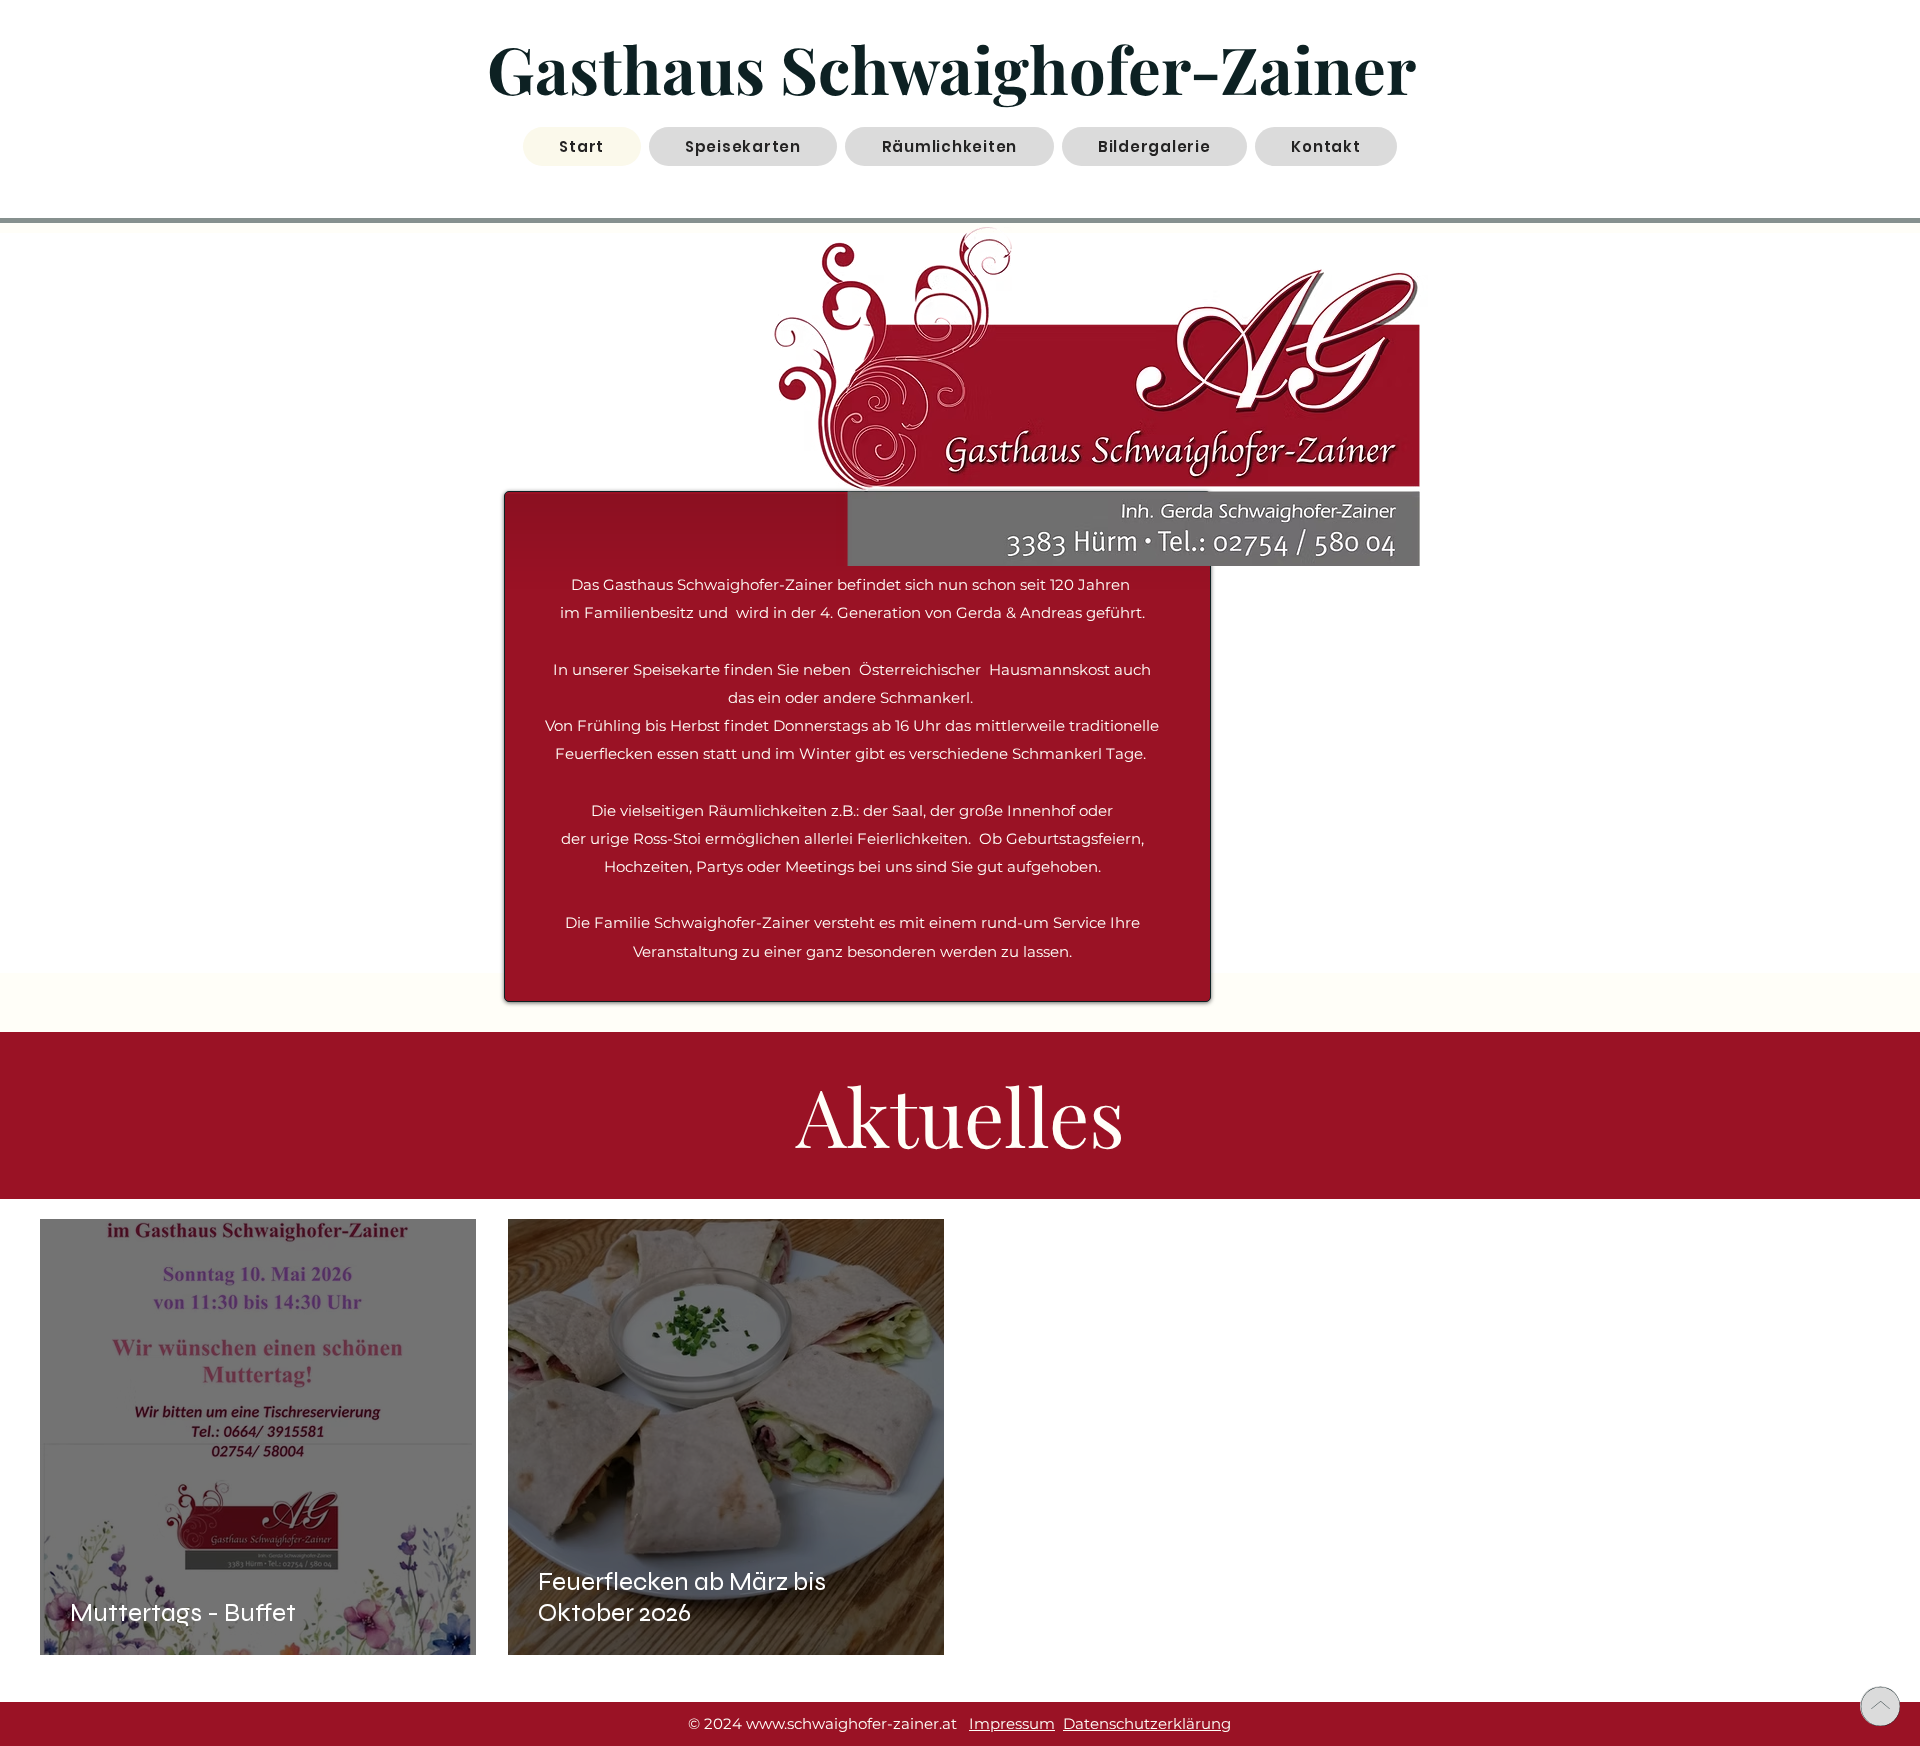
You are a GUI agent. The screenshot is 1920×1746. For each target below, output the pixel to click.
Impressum (1012, 1723)
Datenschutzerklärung (1147, 1723)
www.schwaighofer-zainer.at (851, 1723)
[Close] (1880, 1706)
